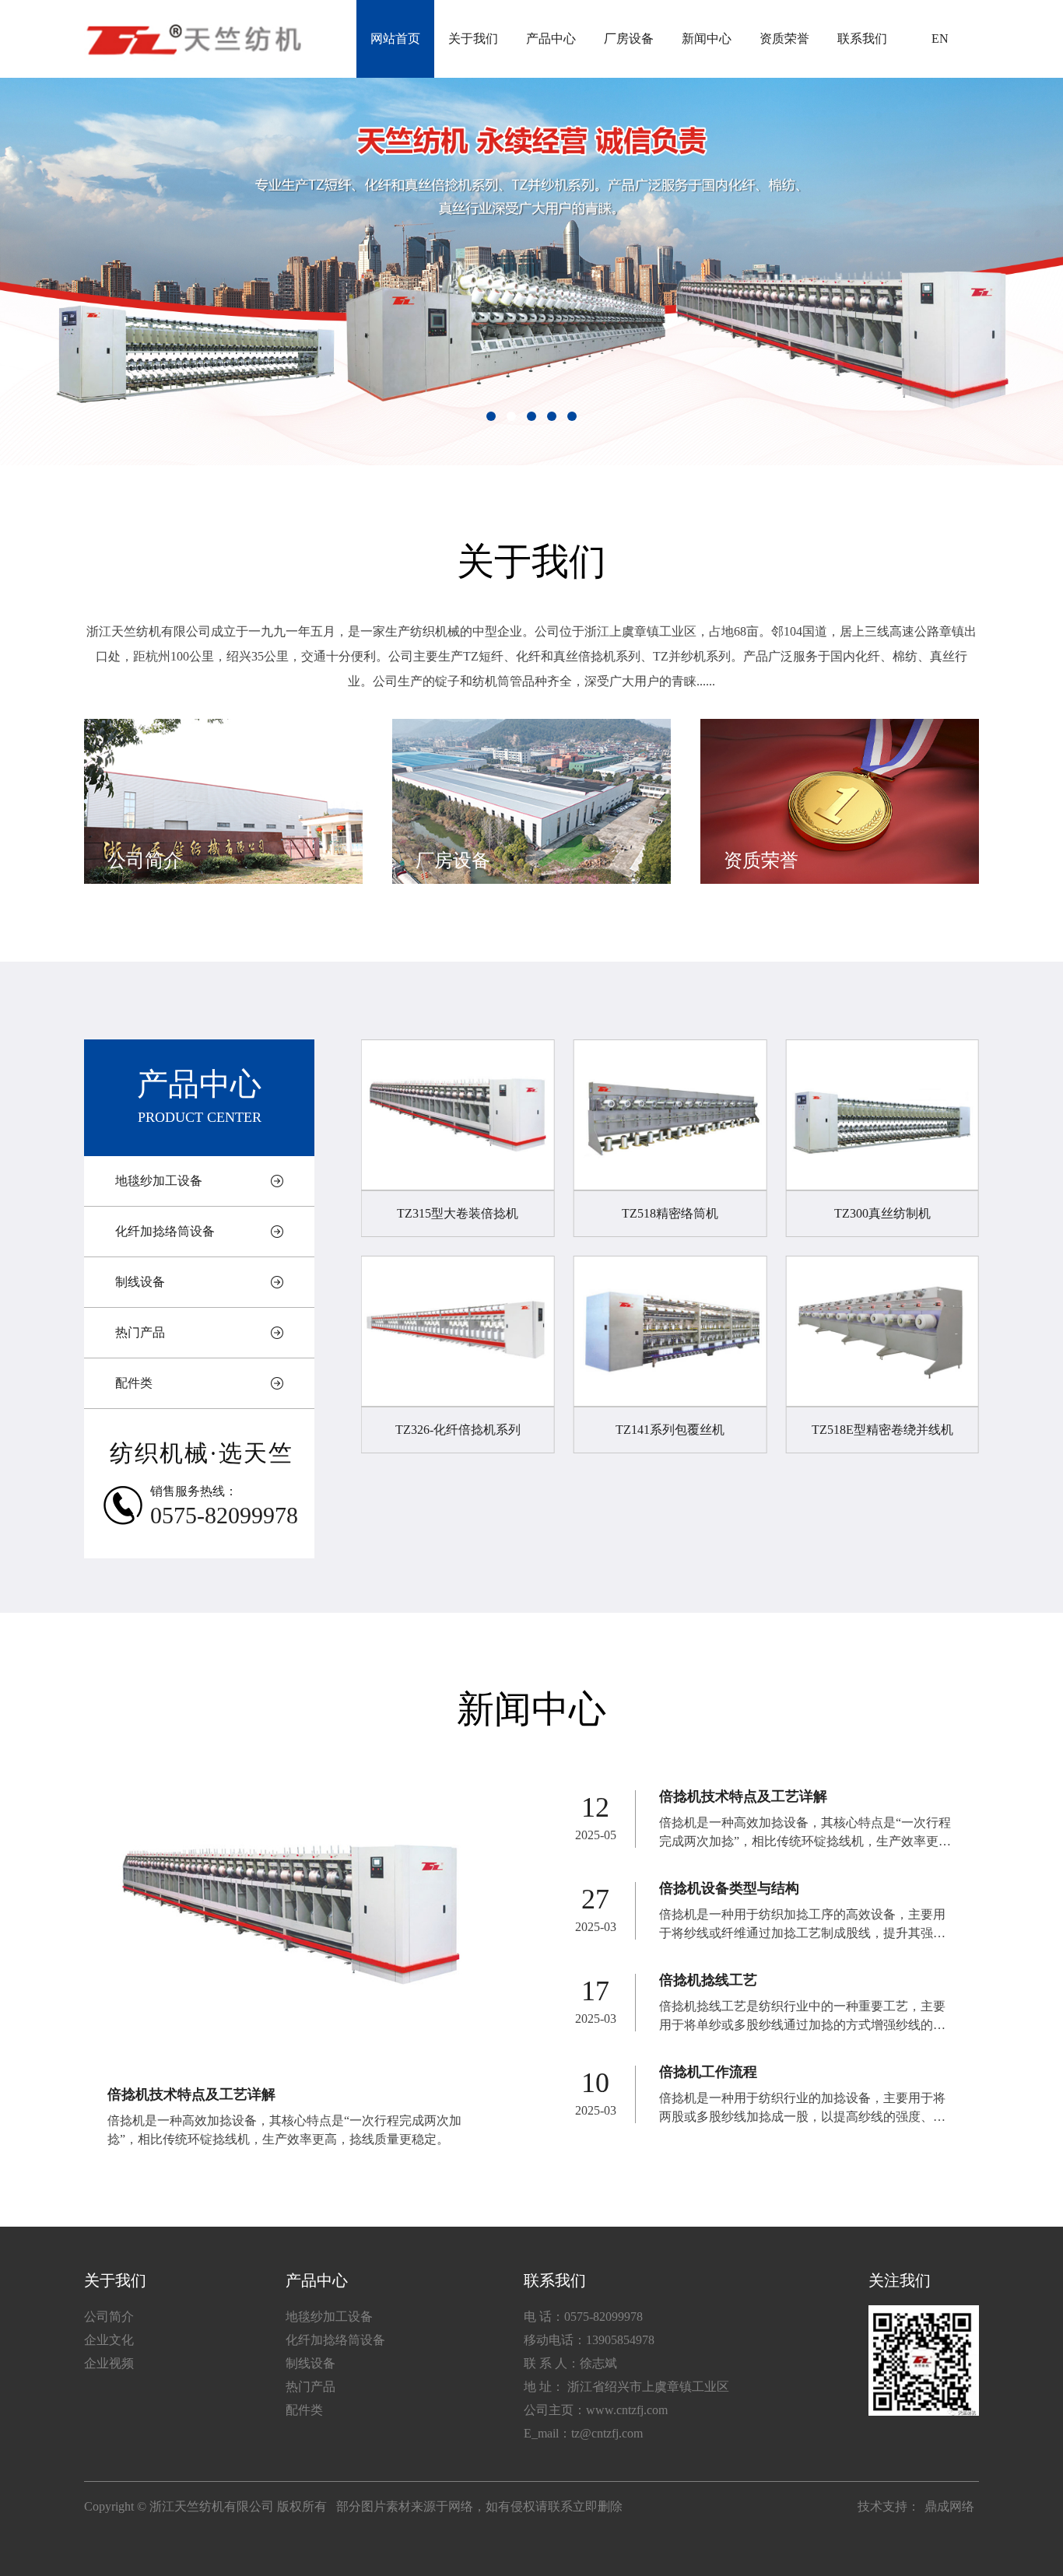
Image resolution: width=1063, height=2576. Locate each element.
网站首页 (395, 39)
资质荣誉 (784, 39)
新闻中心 (707, 39)
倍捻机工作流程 (708, 2072)
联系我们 (862, 39)
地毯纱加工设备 (159, 1181)
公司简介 (109, 2317)
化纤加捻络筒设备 (165, 1231)
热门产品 (140, 1332)
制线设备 (140, 1282)
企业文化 (109, 2340)
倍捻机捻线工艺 (708, 1980)
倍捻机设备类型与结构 (729, 1888)
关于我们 (473, 39)
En (940, 39)
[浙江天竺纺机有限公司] (193, 39)
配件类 (134, 1383)
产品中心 (551, 39)
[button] (491, 416)
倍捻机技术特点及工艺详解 (191, 2094)
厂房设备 (629, 39)
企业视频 (109, 2363)
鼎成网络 (949, 2506)
